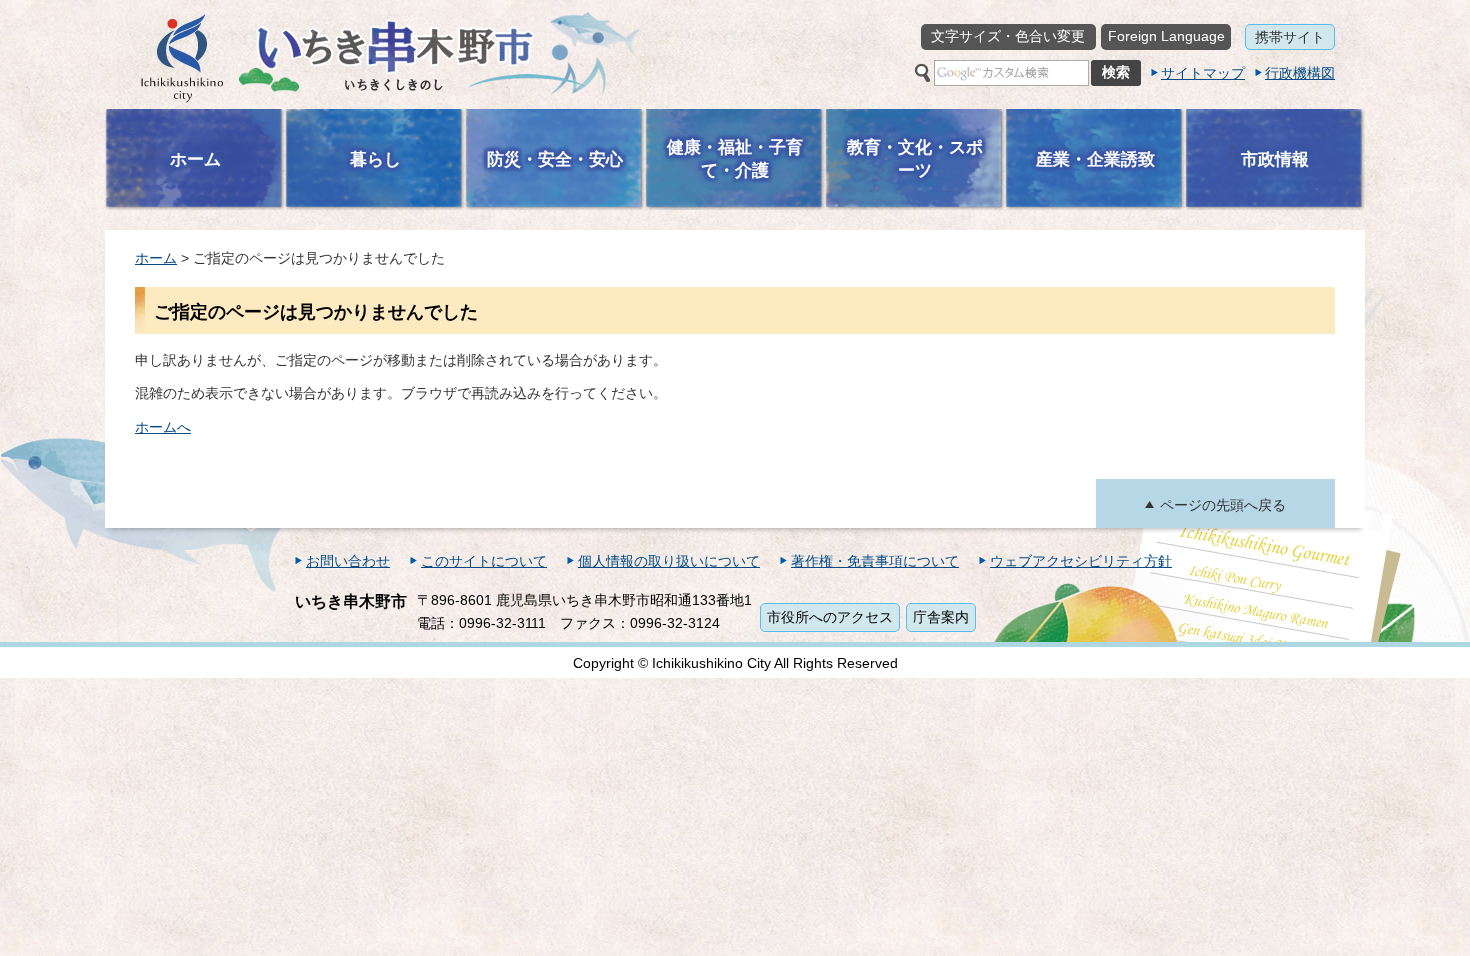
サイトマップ (1203, 73)
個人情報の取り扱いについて (669, 561)
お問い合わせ (348, 561)
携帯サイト (1290, 37)
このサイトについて (484, 561)
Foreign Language (1166, 36)
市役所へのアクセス (830, 617)
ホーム (156, 258)
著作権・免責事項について (875, 561)
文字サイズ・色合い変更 (1008, 36)
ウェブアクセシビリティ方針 (1081, 561)
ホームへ (163, 427)
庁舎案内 (941, 617)
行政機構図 (1300, 73)
